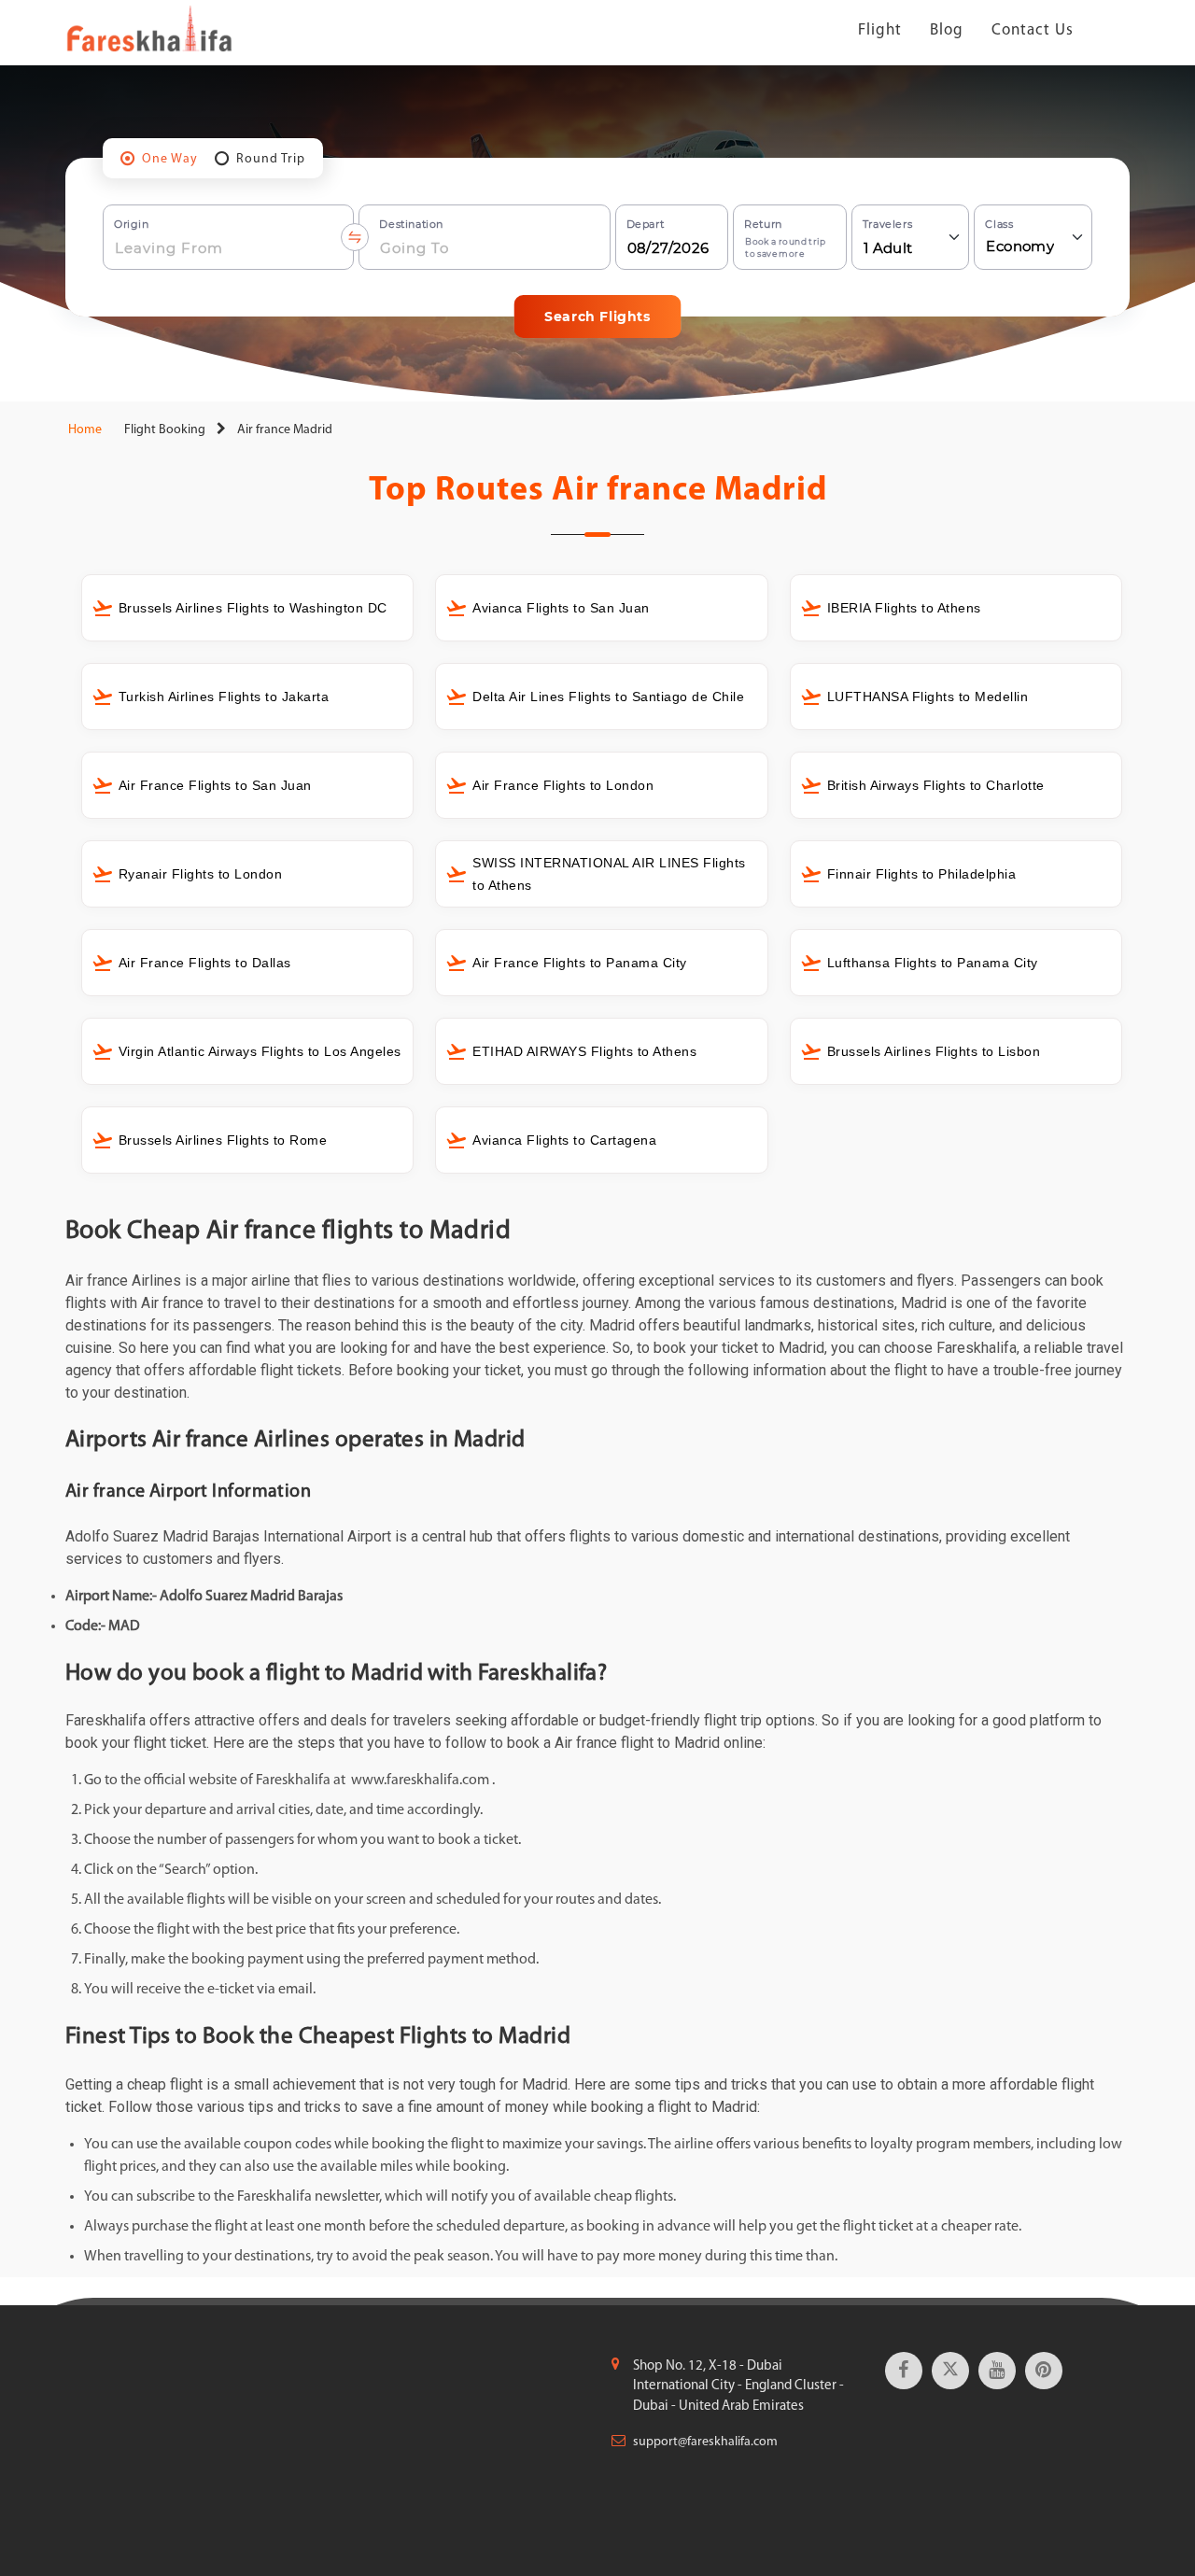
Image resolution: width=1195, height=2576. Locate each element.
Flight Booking (165, 430)
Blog (947, 30)
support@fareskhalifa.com (705, 2442)
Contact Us (1033, 30)
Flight (880, 30)
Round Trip (271, 159)
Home (84, 430)
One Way (170, 159)
